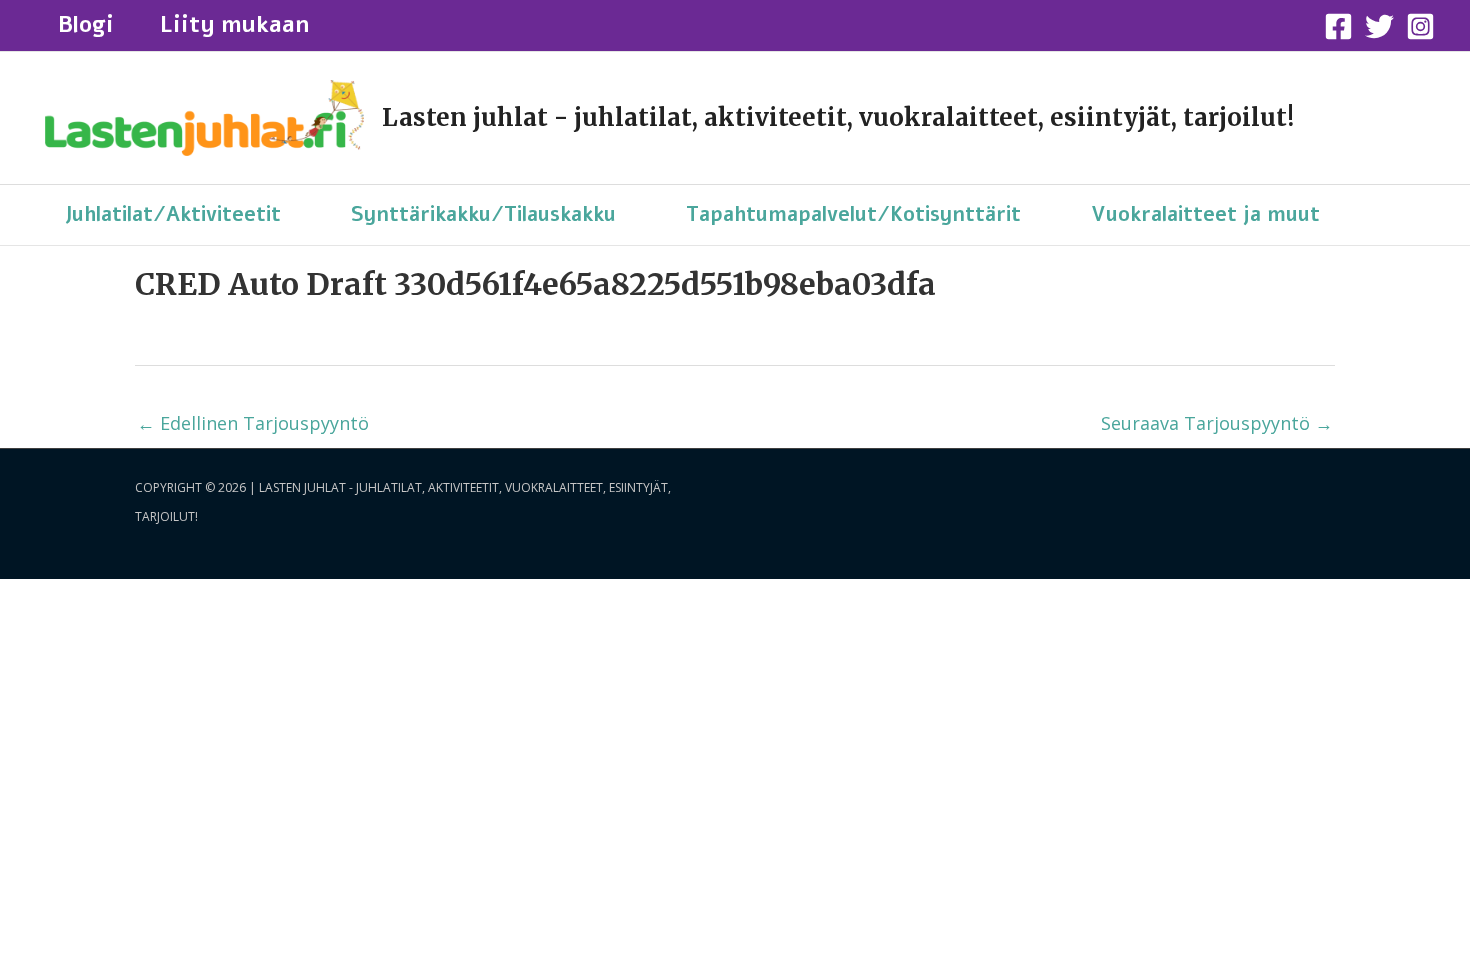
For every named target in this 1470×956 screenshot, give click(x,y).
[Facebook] (1338, 26)
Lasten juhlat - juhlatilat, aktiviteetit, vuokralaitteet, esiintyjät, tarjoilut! (838, 117)
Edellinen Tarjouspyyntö (253, 423)
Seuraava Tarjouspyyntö (1217, 423)
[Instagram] (1420, 26)
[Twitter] (1379, 26)
